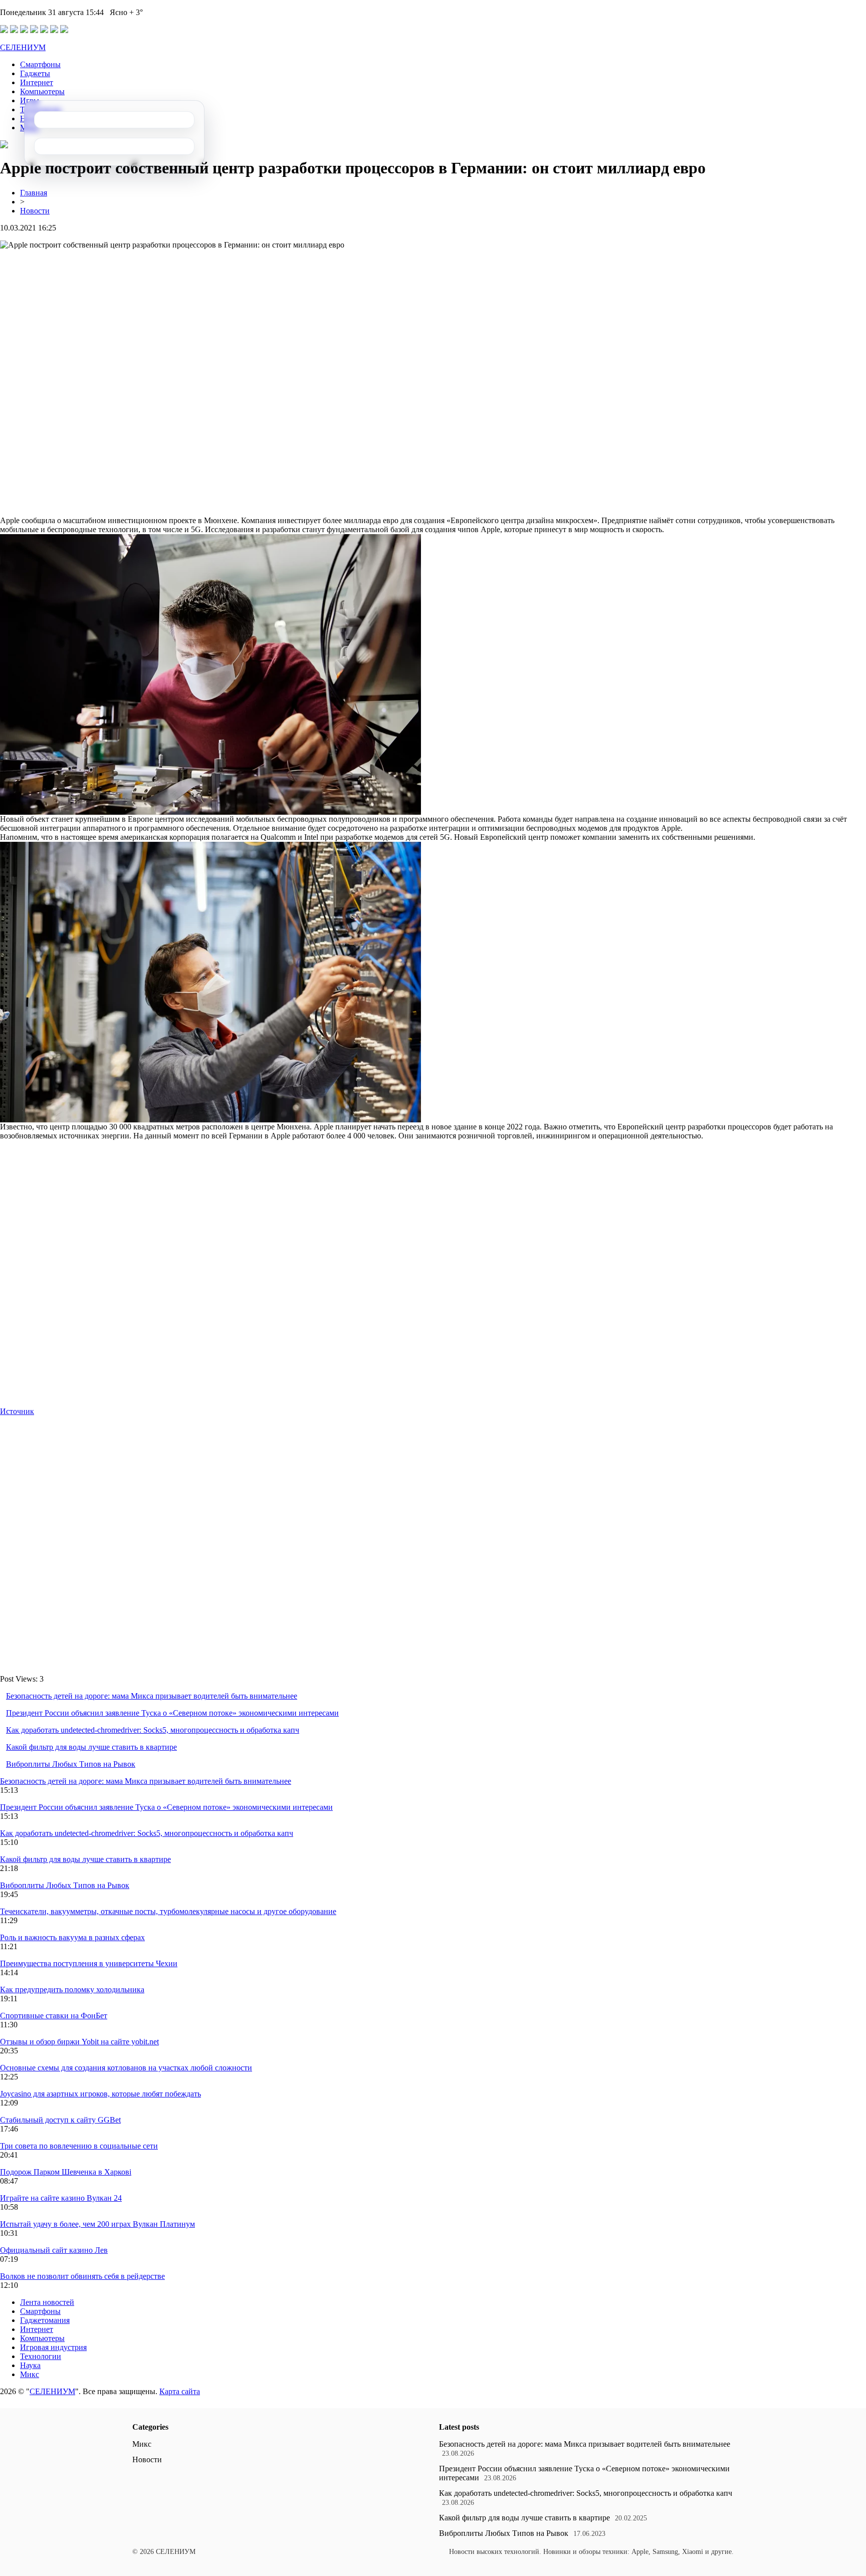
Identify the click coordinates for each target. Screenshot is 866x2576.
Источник (17, 1411)
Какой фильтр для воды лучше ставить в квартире (91, 1747)
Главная (34, 193)
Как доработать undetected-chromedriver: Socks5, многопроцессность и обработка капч (153, 1730)
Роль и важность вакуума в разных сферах (72, 1937)
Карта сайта (180, 2391)
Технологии (41, 2356)
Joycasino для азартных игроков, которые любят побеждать (100, 2094)
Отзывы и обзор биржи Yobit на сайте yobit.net (79, 2042)
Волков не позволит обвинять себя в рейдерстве (82, 2276)
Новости (35, 211)
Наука (30, 2365)
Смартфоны (40, 64)
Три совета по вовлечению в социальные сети (79, 2146)
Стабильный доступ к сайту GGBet (60, 2120)
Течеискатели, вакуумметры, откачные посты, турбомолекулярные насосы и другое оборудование (168, 1911)
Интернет (37, 82)
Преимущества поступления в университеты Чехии (89, 1963)
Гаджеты (35, 73)
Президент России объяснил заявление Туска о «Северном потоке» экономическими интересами (172, 1713)
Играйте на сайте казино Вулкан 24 (61, 2198)
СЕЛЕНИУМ (23, 47)
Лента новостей (47, 2302)
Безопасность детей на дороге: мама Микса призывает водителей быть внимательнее (152, 1696)
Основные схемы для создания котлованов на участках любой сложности (126, 2068)
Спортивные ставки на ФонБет (54, 2016)
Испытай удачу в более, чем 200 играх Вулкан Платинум (97, 2224)
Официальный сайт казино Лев (54, 2250)
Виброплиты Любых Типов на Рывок (71, 1764)
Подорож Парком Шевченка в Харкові (66, 2172)
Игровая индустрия (53, 2347)
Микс (30, 2374)
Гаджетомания (45, 2320)
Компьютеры (42, 91)
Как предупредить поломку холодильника (72, 1989)
